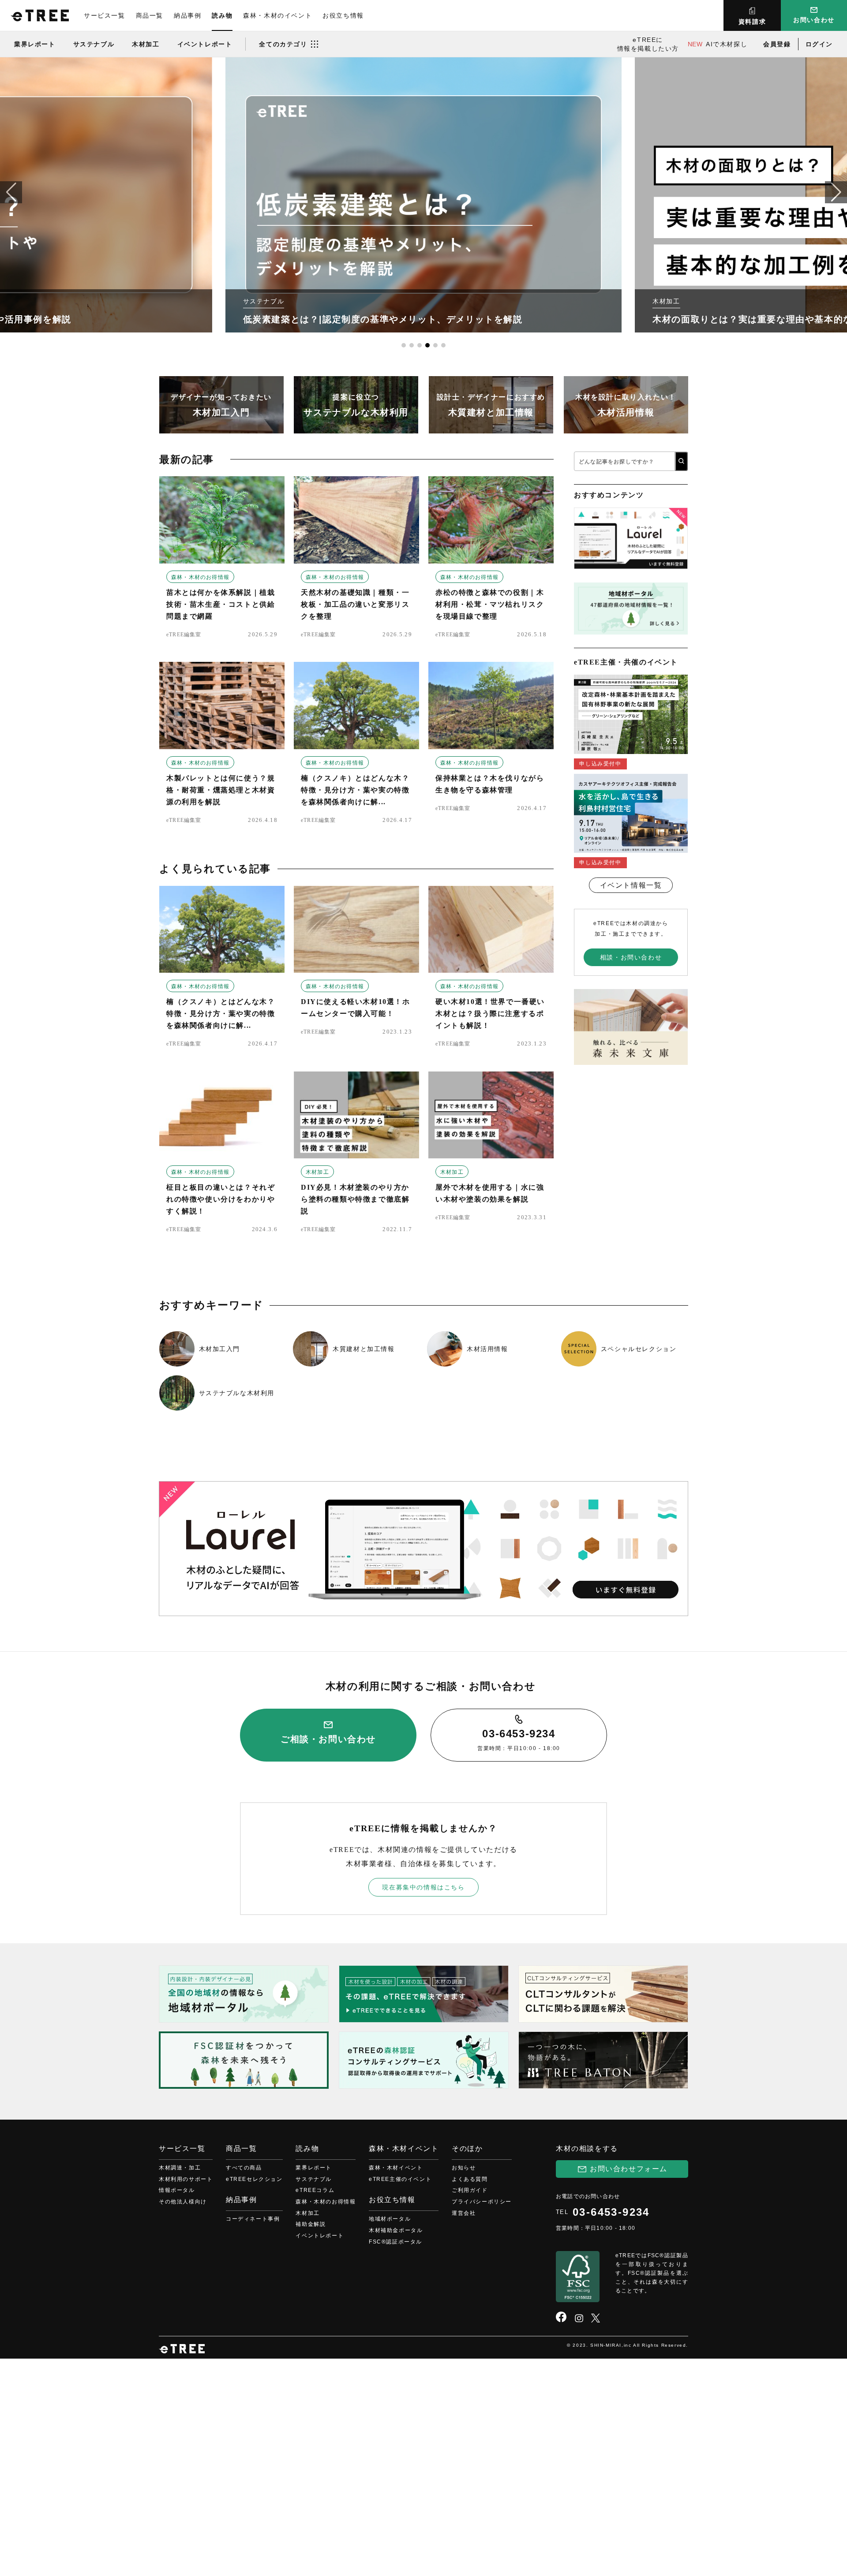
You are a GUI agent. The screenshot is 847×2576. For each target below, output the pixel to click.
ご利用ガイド (470, 2190)
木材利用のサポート (186, 2179)
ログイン (819, 44)
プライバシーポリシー (482, 2202)
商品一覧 (150, 15)
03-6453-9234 (611, 2212)
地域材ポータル (390, 2219)
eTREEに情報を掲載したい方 (648, 44)
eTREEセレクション (254, 2179)
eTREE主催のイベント (400, 2179)
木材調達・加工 (180, 2168)
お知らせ (464, 2168)
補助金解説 (311, 2224)
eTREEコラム (315, 2190)
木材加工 (146, 44)
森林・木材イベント (396, 2168)
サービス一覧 (105, 15)
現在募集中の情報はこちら (423, 1887)
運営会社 (464, 2213)
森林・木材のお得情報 (200, 577)
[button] (836, 192)
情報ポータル (177, 2190)
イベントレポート (205, 44)
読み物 (222, 15)
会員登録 (777, 44)
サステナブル (94, 44)
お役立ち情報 (343, 15)
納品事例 (187, 15)
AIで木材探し (718, 44)
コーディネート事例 (253, 2219)
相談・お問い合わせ (631, 957)
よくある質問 (470, 2179)
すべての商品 (244, 2168)
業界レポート (35, 44)
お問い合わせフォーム (629, 2169)
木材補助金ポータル (396, 2230)
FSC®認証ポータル (395, 2242)
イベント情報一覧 (631, 885)
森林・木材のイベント (277, 15)
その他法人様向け (183, 2202)
